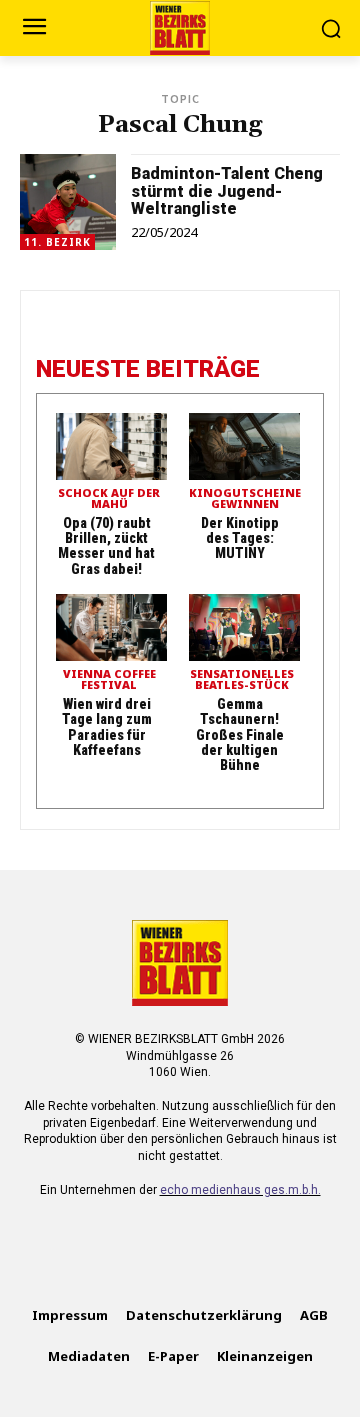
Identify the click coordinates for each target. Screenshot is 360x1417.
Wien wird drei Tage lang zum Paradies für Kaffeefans (107, 727)
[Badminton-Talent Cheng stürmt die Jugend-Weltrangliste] (68, 202)
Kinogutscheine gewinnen (245, 499)
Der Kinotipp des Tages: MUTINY (240, 538)
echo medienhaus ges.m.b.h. (240, 1190)
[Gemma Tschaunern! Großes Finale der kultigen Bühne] (244, 627)
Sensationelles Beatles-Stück (242, 680)
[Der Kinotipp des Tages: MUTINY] (244, 446)
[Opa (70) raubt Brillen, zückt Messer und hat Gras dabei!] (111, 446)
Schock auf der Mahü (109, 499)
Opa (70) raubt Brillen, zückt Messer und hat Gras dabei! (106, 546)
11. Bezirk (57, 242)
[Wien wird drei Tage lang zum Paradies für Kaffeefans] (111, 627)
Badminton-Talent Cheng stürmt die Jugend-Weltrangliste (227, 191)
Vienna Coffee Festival (109, 680)
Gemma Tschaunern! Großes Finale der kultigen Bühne (240, 735)
